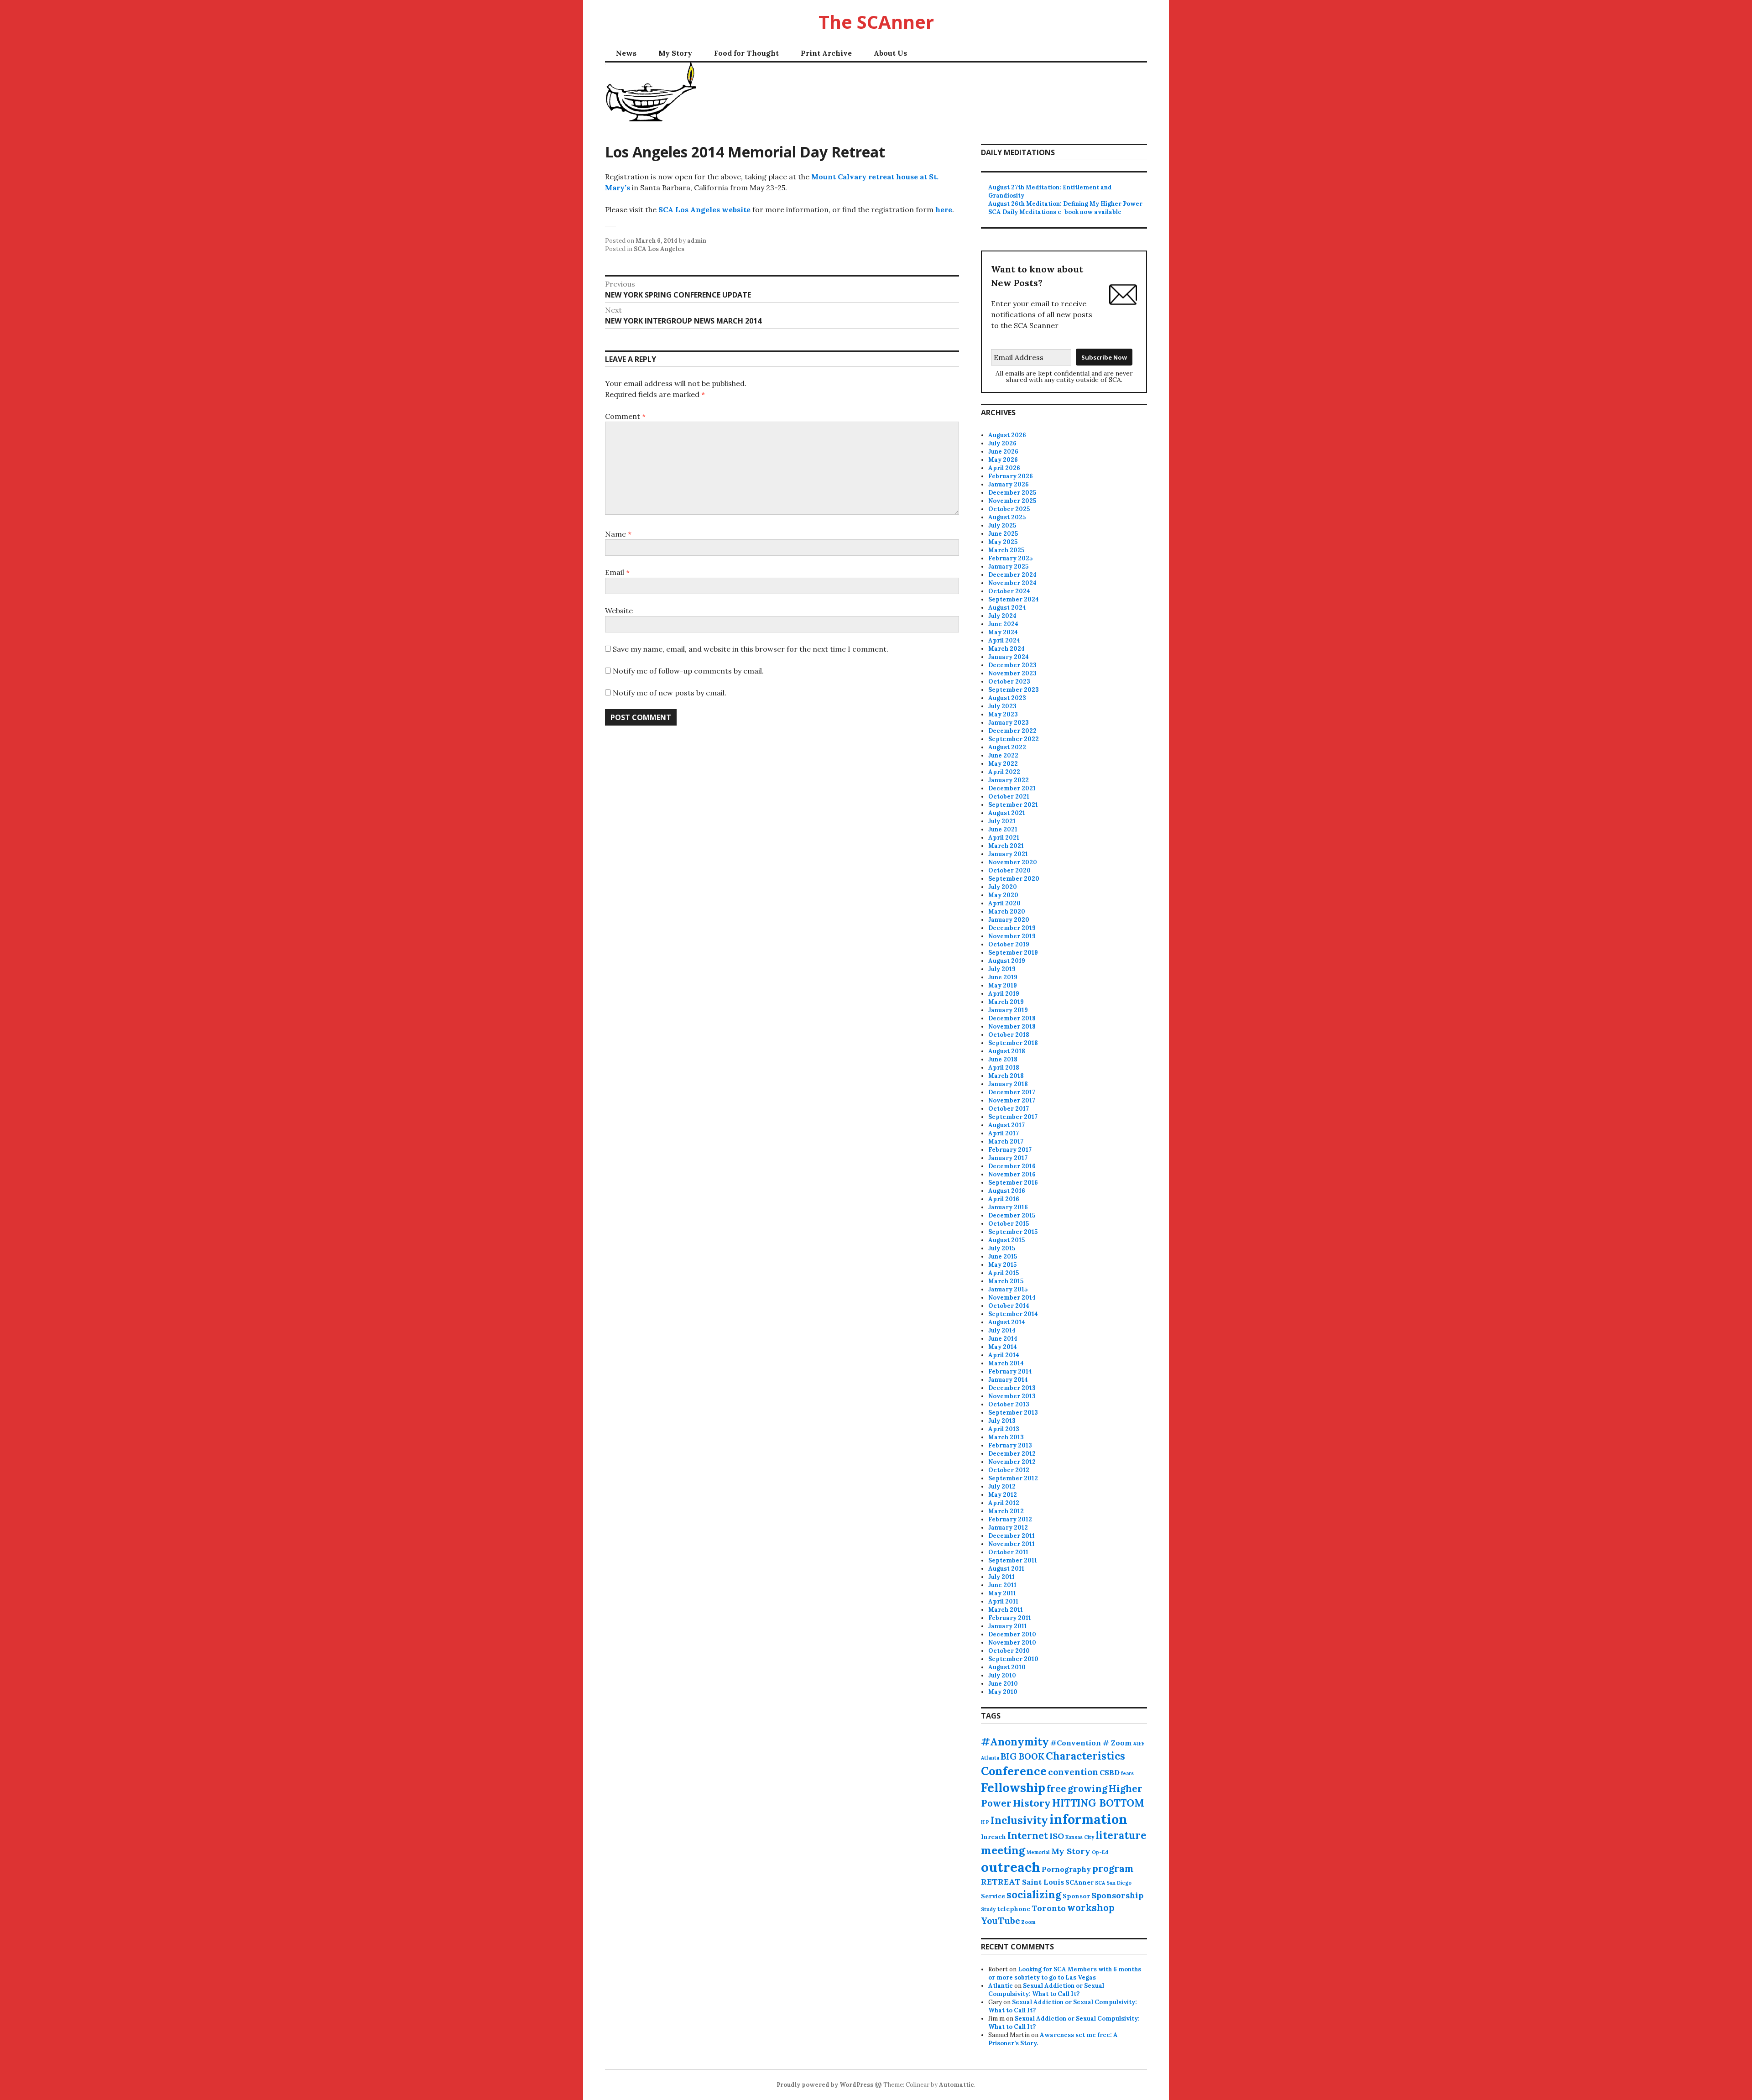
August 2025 (1007, 517)
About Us (890, 53)
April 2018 (1004, 1068)
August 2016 (1007, 1191)
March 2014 (1006, 1363)
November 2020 (1013, 862)
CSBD (1110, 1772)
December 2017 (1012, 1092)
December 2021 (1012, 788)
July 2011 (1001, 1577)
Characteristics (1085, 1756)
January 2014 (1008, 1380)
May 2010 (1003, 1692)
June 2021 (1003, 829)
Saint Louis (1043, 1882)
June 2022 (1003, 755)
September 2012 (1013, 1478)
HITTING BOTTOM (1098, 1803)
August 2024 (1007, 608)
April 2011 (1003, 1601)
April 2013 (1004, 1429)
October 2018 (1009, 1035)
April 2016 (1004, 1199)
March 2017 (1006, 1141)
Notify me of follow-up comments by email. (688, 671)
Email (617, 572)
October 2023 (1009, 682)
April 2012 (1004, 1503)
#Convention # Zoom (1091, 1743)
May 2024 (1003, 632)
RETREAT (1001, 1882)
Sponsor (1076, 1896)
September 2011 (1013, 1560)
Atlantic (1001, 1986)
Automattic (957, 2085)
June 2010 (1003, 1684)
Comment (625, 416)
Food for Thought (746, 53)
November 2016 (1012, 1174)
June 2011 (1002, 1585)
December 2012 (1012, 1454)
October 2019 (1009, 944)
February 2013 (1010, 1445)
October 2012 (1009, 1470)
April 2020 (1004, 903)
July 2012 (1002, 1486)
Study (988, 1909)
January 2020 (1009, 920)
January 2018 (1008, 1084)
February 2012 (1010, 1519)
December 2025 (1012, 493)
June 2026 (1003, 452)
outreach (1011, 1867)
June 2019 (1003, 977)
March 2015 (1006, 1281)
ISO (1057, 1836)
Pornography (1066, 1869)
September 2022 (1014, 739)
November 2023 (1012, 673)
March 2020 (1007, 912)
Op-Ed (1100, 1852)
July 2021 (1002, 821)
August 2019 (1007, 961)
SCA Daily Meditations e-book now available (1055, 212)
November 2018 (1012, 1026)
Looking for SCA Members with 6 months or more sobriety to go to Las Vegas (1065, 1973)
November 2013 (1012, 1396)
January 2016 (1008, 1207)
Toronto (1049, 1908)
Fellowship (1013, 1787)
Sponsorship (1117, 1895)
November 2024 (1012, 583)
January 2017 (1008, 1158)
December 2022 (1012, 731)
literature (1121, 1835)
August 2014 (1007, 1322)
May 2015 (1002, 1265)
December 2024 (1012, 575)
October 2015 (1009, 1224)
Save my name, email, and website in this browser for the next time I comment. (751, 649)
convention (1073, 1772)
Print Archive (826, 53)
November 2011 (1012, 1544)
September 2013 (1013, 1413)
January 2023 (1009, 723)
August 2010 (1007, 1667)
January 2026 (1009, 484)
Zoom (1028, 1922)
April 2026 (1004, 468)
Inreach (993, 1837)
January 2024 (1009, 657)
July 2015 (1002, 1248)
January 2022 (1009, 780)
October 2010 (1009, 1651)
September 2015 (1013, 1232)
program (1113, 1868)
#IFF (1139, 1744)
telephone (1014, 1909)
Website (619, 611)
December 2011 (1012, 1536)
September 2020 (1014, 879)
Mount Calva (835, 177)
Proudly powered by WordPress (825, 2085)
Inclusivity (1019, 1820)
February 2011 (1010, 1618)
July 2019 (1002, 969)
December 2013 (1012, 1388)
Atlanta (990, 1758)
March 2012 (1006, 1511)
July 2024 (1002, 616)
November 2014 (1012, 1298)
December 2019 (1012, 928)
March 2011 (1006, 1610)
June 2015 (1003, 1256)
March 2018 (1006, 1076)
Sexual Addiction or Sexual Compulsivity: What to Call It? (1046, 1990)
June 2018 (1003, 1059)
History (1032, 1803)
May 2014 (1003, 1347)
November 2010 (1012, 1643)
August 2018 (1007, 1051)
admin (697, 241)
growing (1087, 1789)
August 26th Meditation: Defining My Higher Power (1065, 204)
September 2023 (1014, 690)
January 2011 (1008, 1626)
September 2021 (1013, 805)
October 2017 (1009, 1109)
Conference (1014, 1771)
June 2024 (1003, 624)
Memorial (1038, 1852)
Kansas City (1080, 1837)
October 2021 (1009, 797)
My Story (675, 53)
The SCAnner (876, 22)
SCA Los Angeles (659, 249)
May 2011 (1002, 1593)
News (626, 53)
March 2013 (1006, 1437)
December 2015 (1012, 1215)
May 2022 (1003, 764)
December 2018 (1012, 1018)
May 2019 (1003, 985)
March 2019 (1006, 1002)
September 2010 (1013, 1659)
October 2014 (1009, 1306)
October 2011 (1008, 1552)
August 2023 (1007, 698)
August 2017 (1006, 1125)
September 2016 (1013, 1183)
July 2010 (1002, 1675)
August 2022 (1007, 747)
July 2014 (1002, 1330)
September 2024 (1014, 599)
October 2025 (1009, 509)
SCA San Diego (1113, 1883)
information (1088, 1819)
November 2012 (1012, 1462)
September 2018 (1013, 1043)
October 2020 (1009, 870)
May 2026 (1003, 460)
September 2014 (1013, 1314)
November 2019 (1012, 936)
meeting (1003, 1850)
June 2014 (1003, 1339)
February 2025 (1010, 558)
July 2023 (1002, 706)
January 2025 (1008, 567)
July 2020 (1003, 887)
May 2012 (1003, 1495)
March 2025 (1006, 550)
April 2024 (1004, 640)
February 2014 (1010, 1371)
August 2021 (1007, 813)
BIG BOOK (1022, 1756)
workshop (1091, 1908)
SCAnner (1079, 1882)
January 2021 (1008, 854)
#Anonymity (1015, 1742)
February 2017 (1010, 1150)
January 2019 (1008, 1010)
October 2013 (1009, 1404)
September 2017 (1013, 1117)
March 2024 (1006, 649)
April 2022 (1004, 772)
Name (618, 534)
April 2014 (1004, 1355)
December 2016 (1012, 1166)
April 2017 (1004, 1133)
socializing (1034, 1895)
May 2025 (1003, 542)
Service (993, 1896)
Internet (1028, 1836)
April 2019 (1004, 994)
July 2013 (1002, 1421)
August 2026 (1007, 435)
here (944, 209)
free (1056, 1789)
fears (1127, 1773)
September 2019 (1013, 953)
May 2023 (1003, 714)
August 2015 (1006, 1240)
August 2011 (1006, 1569)
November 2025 (1012, 501)
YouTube (1001, 1921)
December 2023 (1012, 665)
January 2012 (1008, 1528)
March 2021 (1006, 846)
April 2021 (1004, 838)
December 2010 (1012, 1634)
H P (985, 1822)
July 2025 (1002, 525)
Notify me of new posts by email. (670, 693)
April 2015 (1004, 1273)
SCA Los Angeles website (704, 209)
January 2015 (1008, 1289)
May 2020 (1003, 895)
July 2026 (1002, 443)
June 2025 (1003, 534)
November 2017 (1012, 1100)
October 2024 (1009, 591)
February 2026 (1011, 476)
